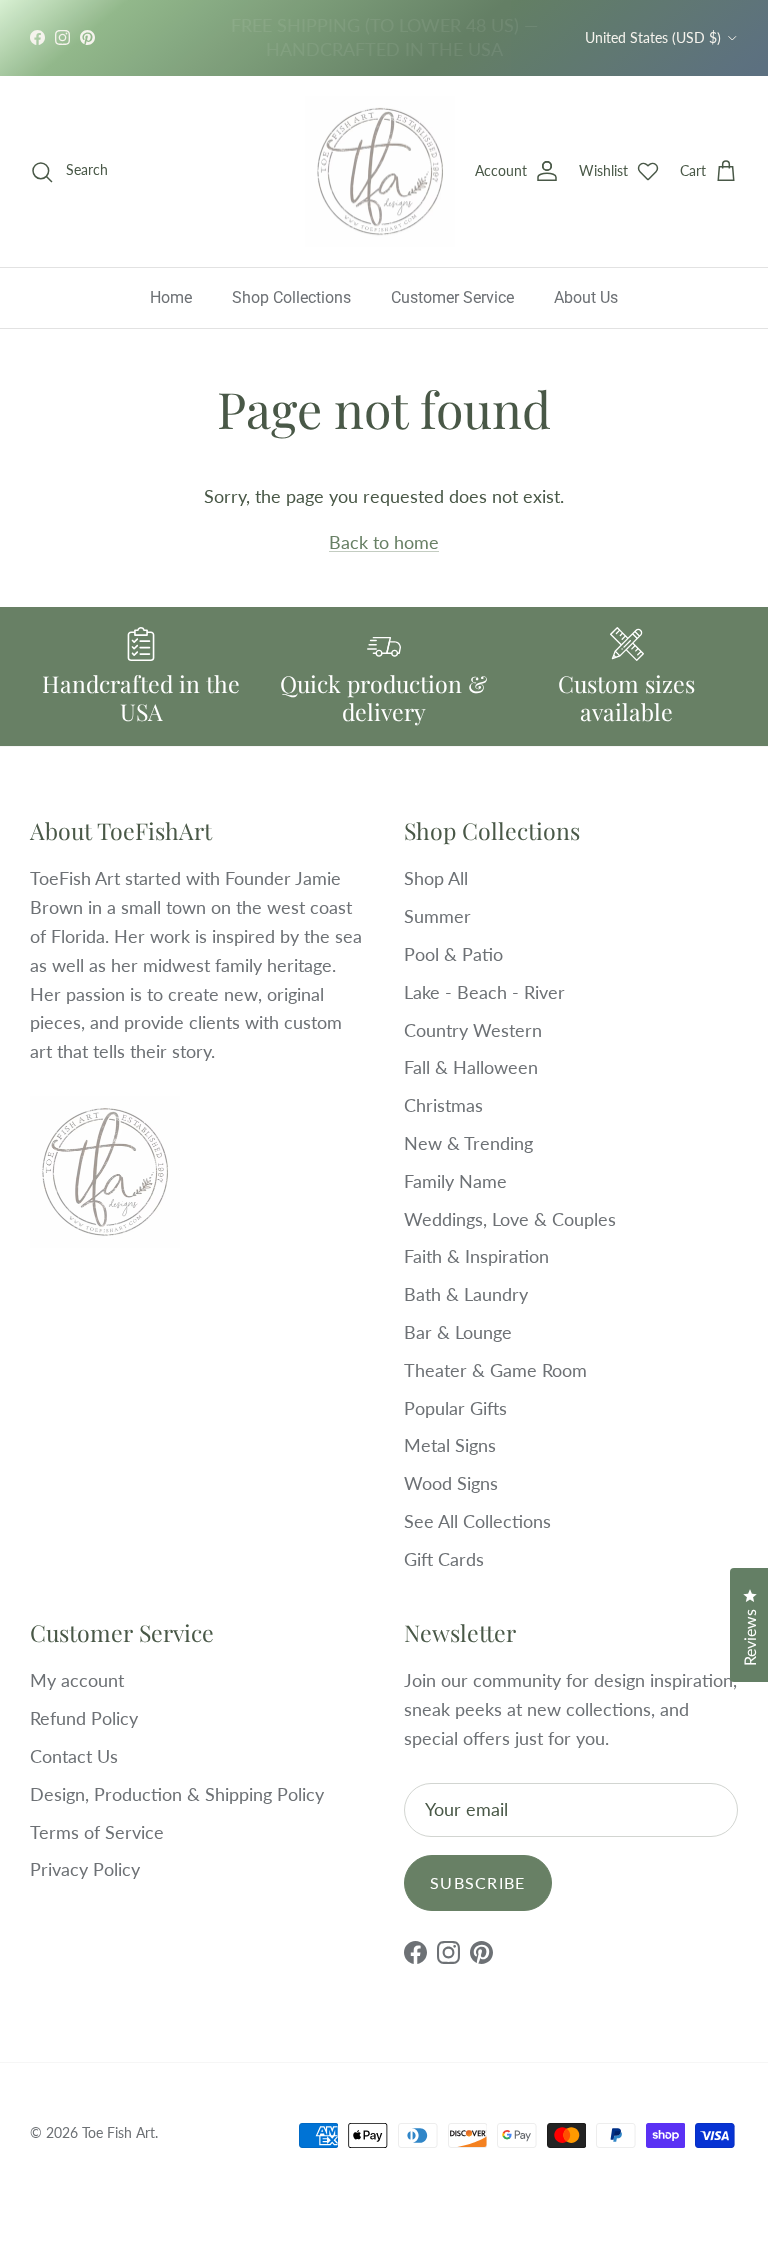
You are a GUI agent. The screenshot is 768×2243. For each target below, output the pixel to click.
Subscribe (478, 1882)
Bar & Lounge (458, 1332)
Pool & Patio (453, 954)
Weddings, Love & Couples (510, 1219)
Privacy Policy (85, 1869)
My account (77, 1680)
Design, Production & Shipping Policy (177, 1794)
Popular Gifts (455, 1408)
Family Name (455, 1181)
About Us (586, 297)
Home (171, 297)
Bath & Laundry (466, 1294)
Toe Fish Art (118, 2132)
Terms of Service (97, 1832)
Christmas (443, 1105)
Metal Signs (450, 1445)
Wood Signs (451, 1483)
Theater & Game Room (495, 1370)
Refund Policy (84, 1718)
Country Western (473, 1030)
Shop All (436, 878)
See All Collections (477, 1521)
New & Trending (468, 1143)
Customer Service (452, 297)
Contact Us (74, 1756)
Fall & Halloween (471, 1067)
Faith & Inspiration (476, 1256)
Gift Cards (444, 1559)
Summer (437, 916)
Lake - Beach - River (484, 992)
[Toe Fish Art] (380, 172)
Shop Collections (291, 297)
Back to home (384, 542)
